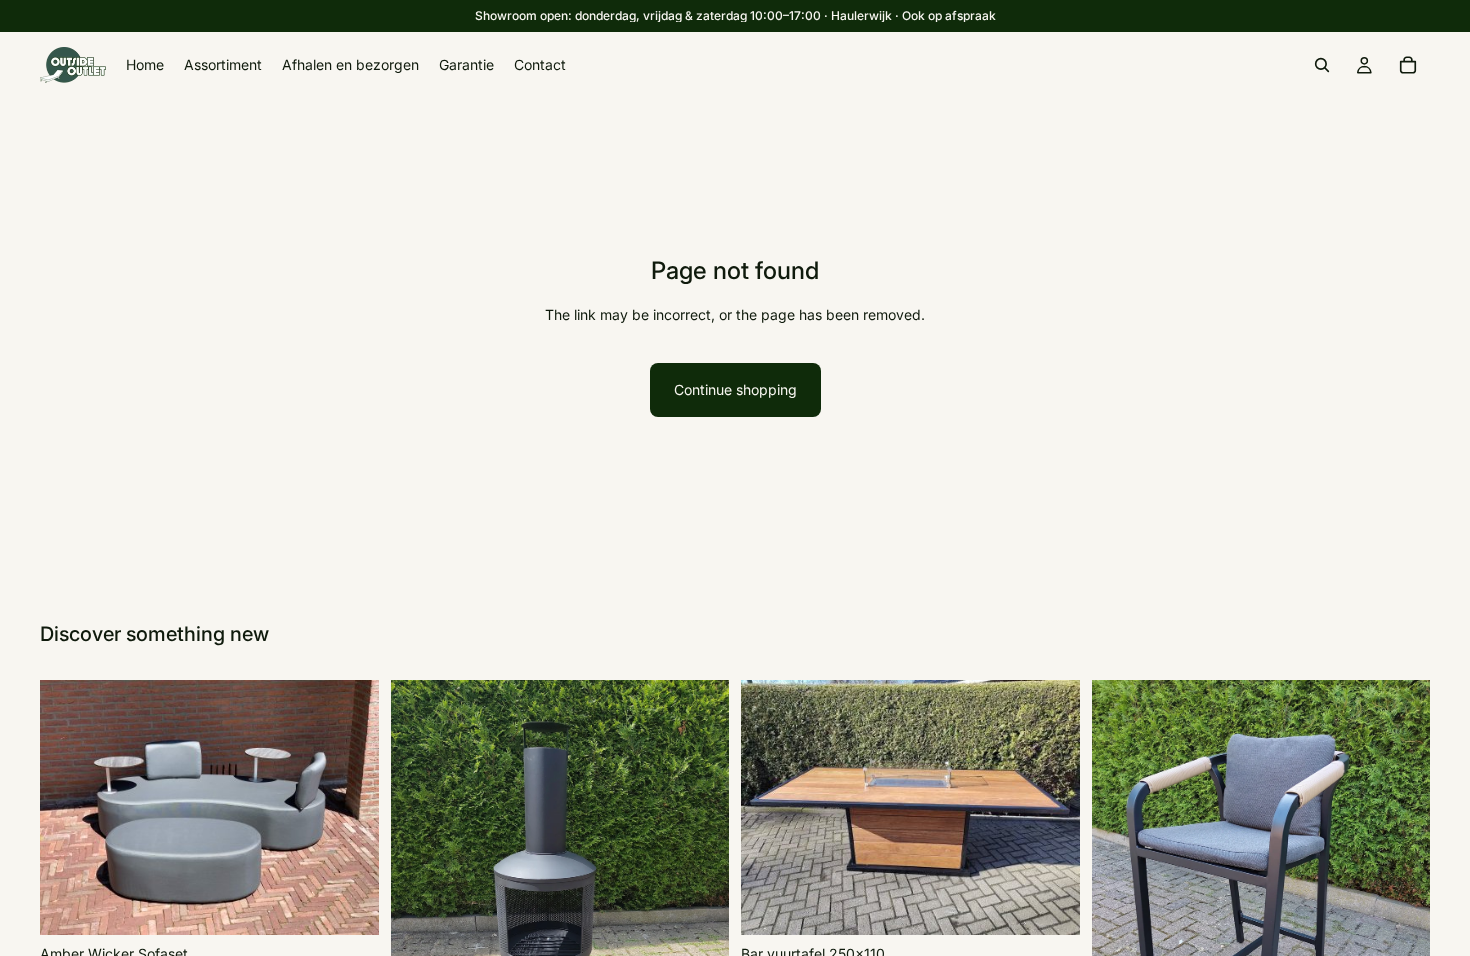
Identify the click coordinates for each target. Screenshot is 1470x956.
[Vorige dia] (70, 808)
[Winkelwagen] (1408, 65)
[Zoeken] (1322, 65)
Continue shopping (735, 389)
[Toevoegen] (348, 904)
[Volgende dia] (349, 808)
